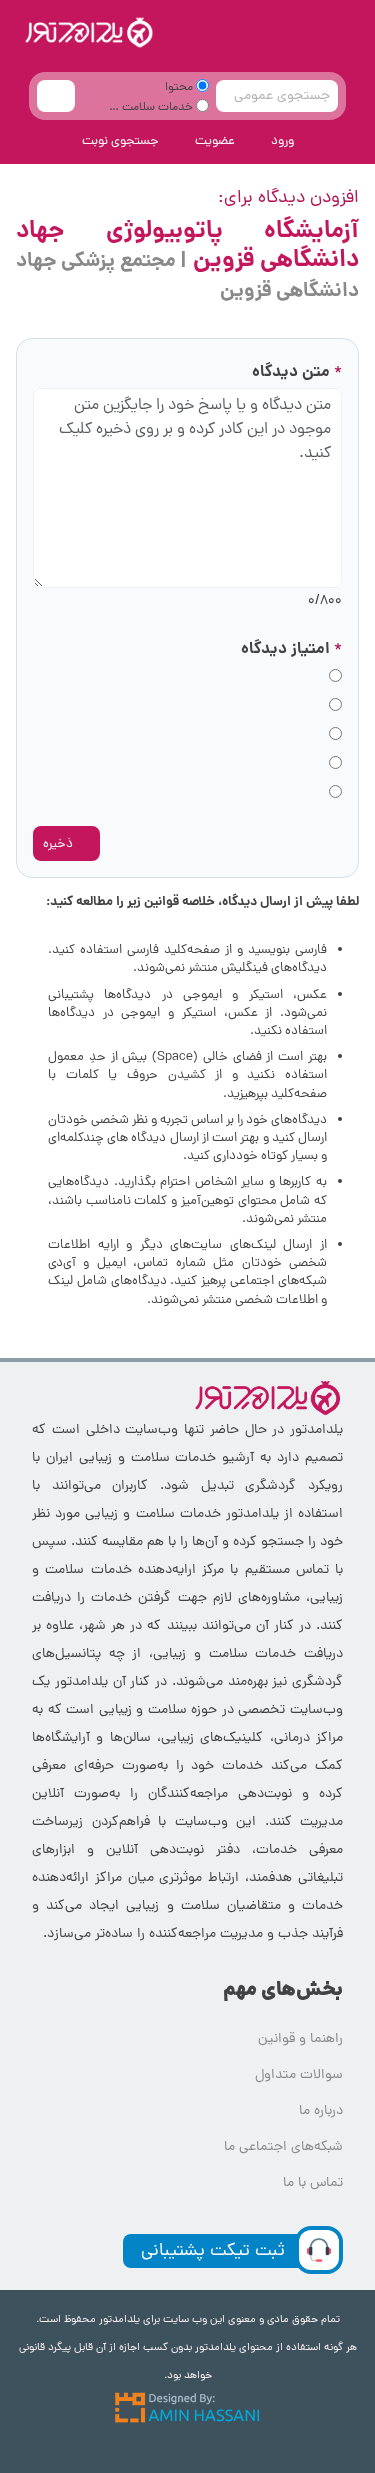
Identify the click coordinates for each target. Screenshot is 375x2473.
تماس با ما (313, 2183)
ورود (282, 141)
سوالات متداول (299, 2075)
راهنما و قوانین (300, 2039)
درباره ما (321, 2111)
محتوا (180, 88)
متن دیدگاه (297, 372)
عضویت (215, 141)
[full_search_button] (56, 96)
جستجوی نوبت (120, 141)
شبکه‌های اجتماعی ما (283, 2147)
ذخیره (59, 844)
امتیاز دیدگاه (291, 649)
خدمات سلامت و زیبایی (161, 110)
